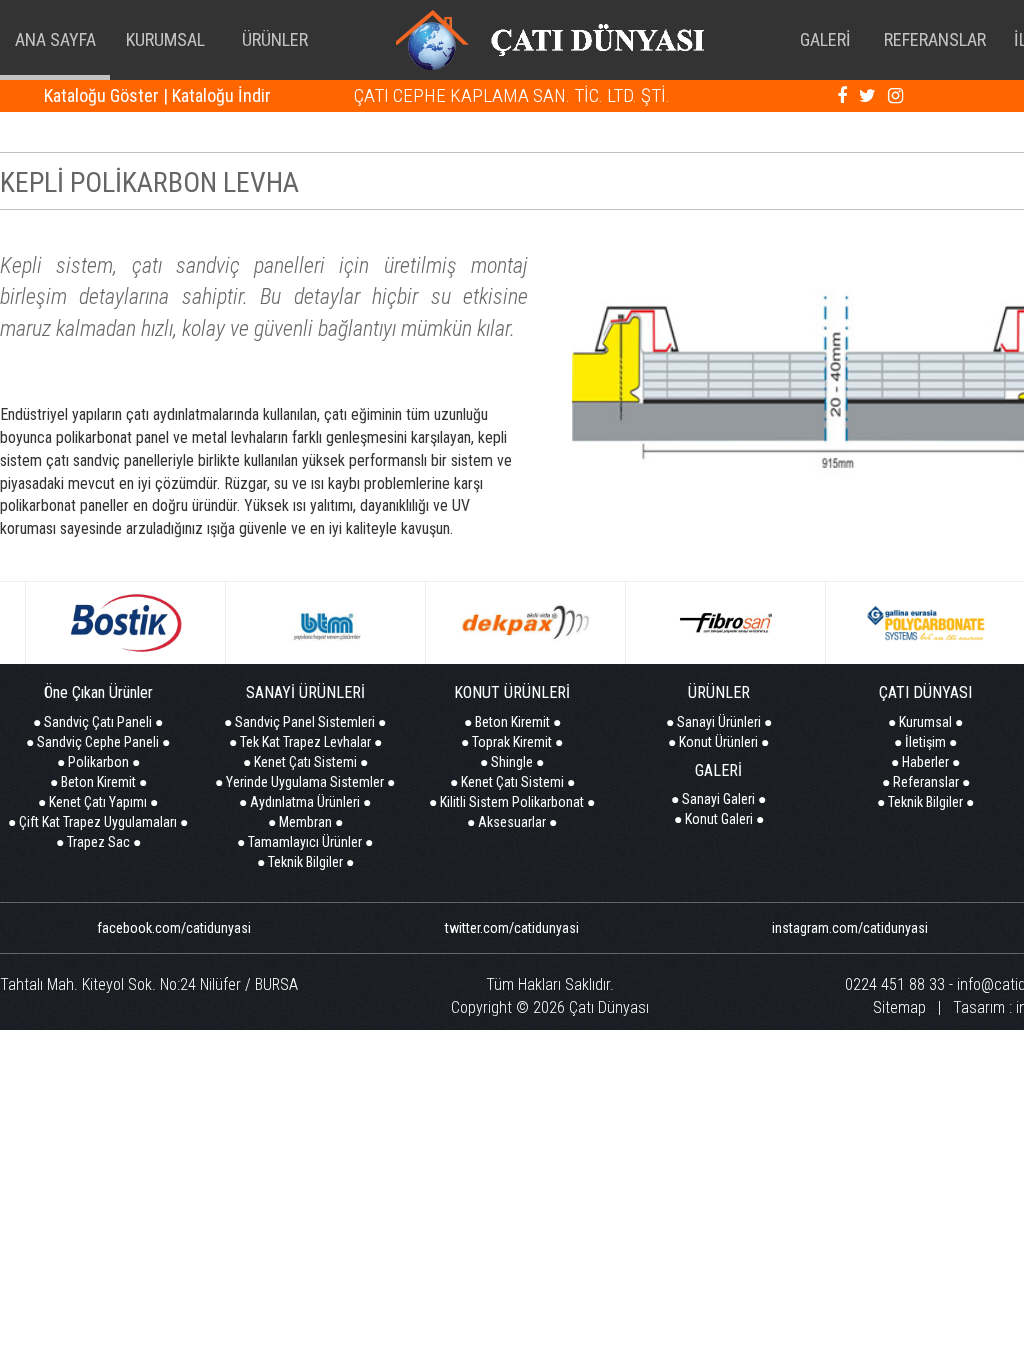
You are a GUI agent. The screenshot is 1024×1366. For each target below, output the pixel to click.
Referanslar (926, 782)
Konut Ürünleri (718, 742)
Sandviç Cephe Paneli (98, 742)
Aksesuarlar (512, 822)
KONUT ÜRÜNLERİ (512, 692)
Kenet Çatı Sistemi (305, 762)
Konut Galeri (719, 819)
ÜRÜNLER (275, 39)
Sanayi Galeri (718, 799)
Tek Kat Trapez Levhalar (305, 742)
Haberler (925, 762)
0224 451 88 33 (895, 984)
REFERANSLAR (935, 39)
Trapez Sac (98, 842)
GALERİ (825, 39)
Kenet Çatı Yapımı (98, 802)
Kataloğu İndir (221, 95)
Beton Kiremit (98, 782)
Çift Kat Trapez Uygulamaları (98, 822)
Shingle (512, 762)
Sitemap (899, 1007)
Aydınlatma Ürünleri (305, 802)
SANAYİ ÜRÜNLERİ (305, 692)
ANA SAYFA (55, 39)
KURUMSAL (165, 39)
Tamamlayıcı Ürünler (305, 842)
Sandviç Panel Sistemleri (305, 722)
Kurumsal (925, 722)
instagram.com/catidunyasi (850, 928)
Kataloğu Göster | (106, 95)
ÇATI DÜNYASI (925, 692)
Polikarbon (98, 762)
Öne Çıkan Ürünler (98, 692)
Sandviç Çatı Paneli (98, 722)
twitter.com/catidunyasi (512, 928)
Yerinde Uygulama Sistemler (305, 782)
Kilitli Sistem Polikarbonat (512, 802)
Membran (305, 822)
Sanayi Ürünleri (719, 722)
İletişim (925, 742)
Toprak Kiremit (512, 742)
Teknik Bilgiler (305, 862)
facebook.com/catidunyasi (174, 928)
